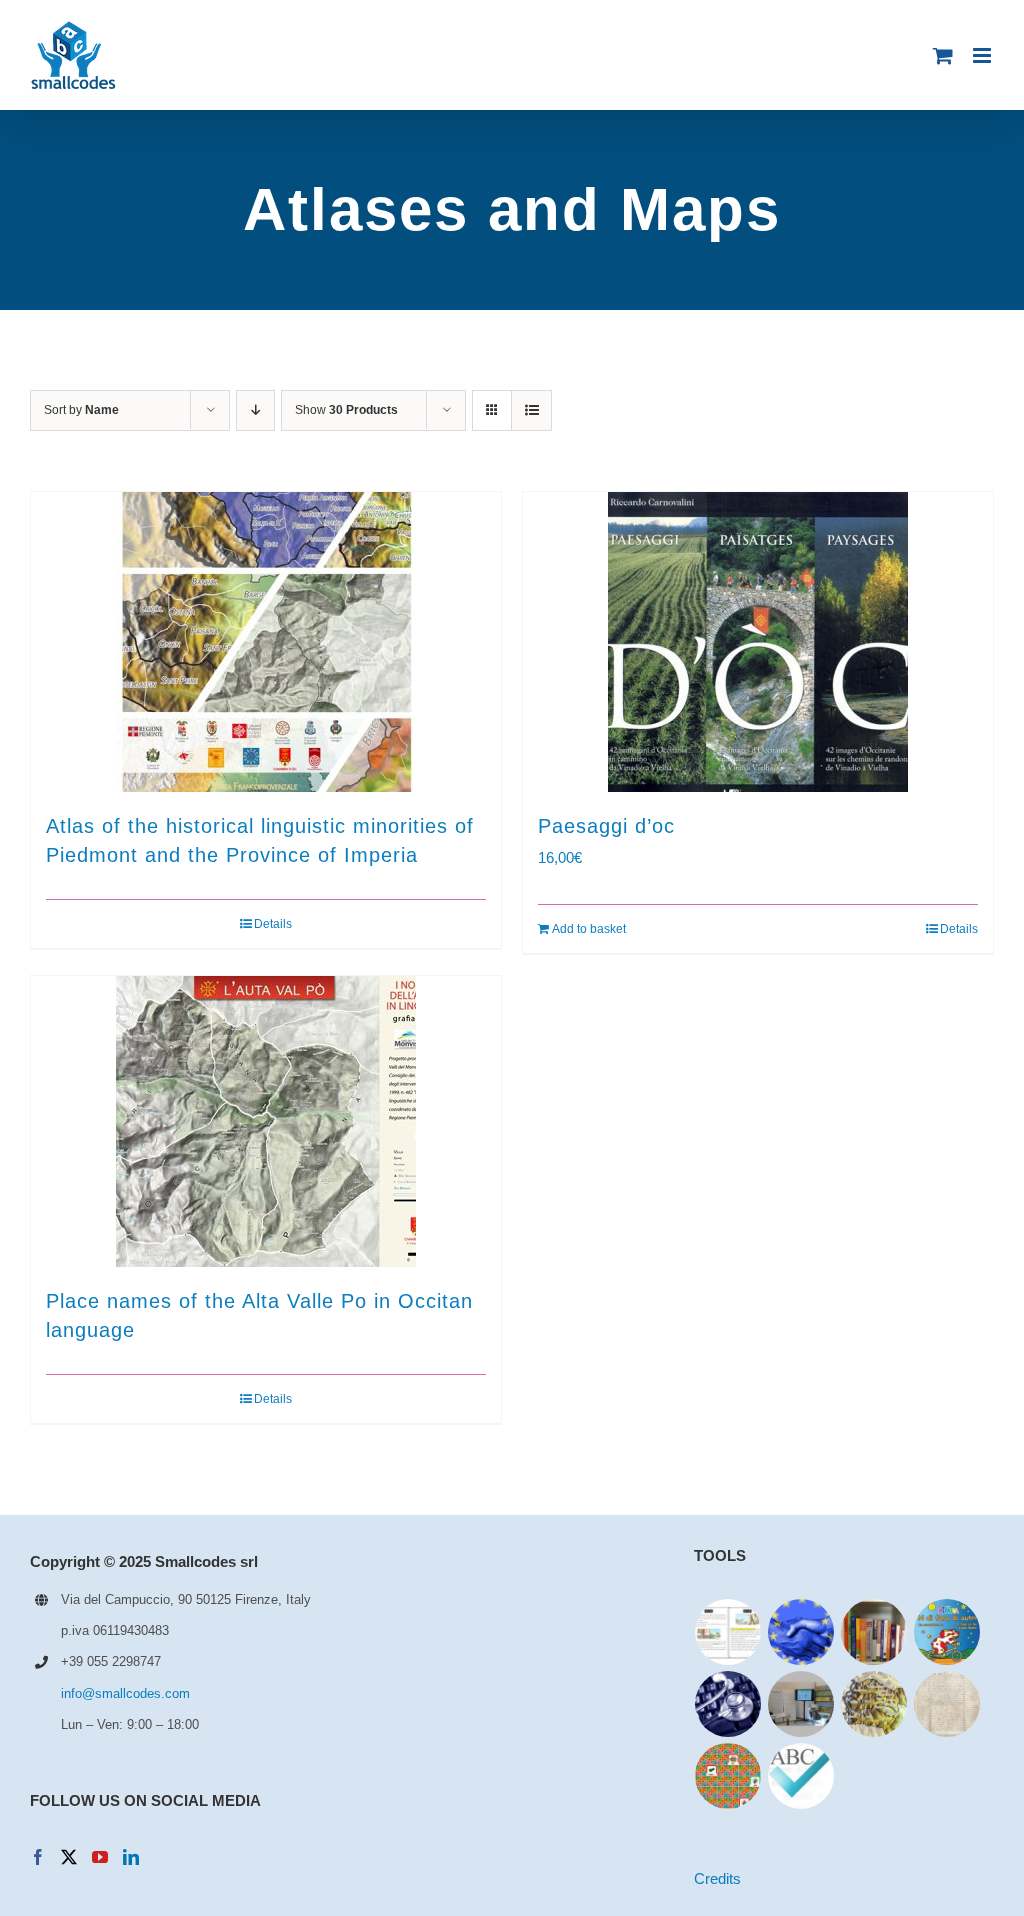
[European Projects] (801, 1632)
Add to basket (589, 929)
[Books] (874, 1632)
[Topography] (874, 1704)
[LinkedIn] (131, 1857)
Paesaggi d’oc (606, 826)
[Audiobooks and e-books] (728, 1632)
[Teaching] (728, 1776)
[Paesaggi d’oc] (758, 642)
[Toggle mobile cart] (943, 55)
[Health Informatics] (728, 1704)
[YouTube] (100, 1857)
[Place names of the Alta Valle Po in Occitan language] (266, 1121)
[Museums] (801, 1704)
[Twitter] (69, 1857)
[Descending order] (255, 410)
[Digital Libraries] (947, 1704)
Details (273, 924)
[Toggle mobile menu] (983, 55)
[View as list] (531, 410)
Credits (717, 1878)
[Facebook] (38, 1857)
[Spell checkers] (801, 1776)
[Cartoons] (947, 1632)
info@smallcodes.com (125, 1693)
